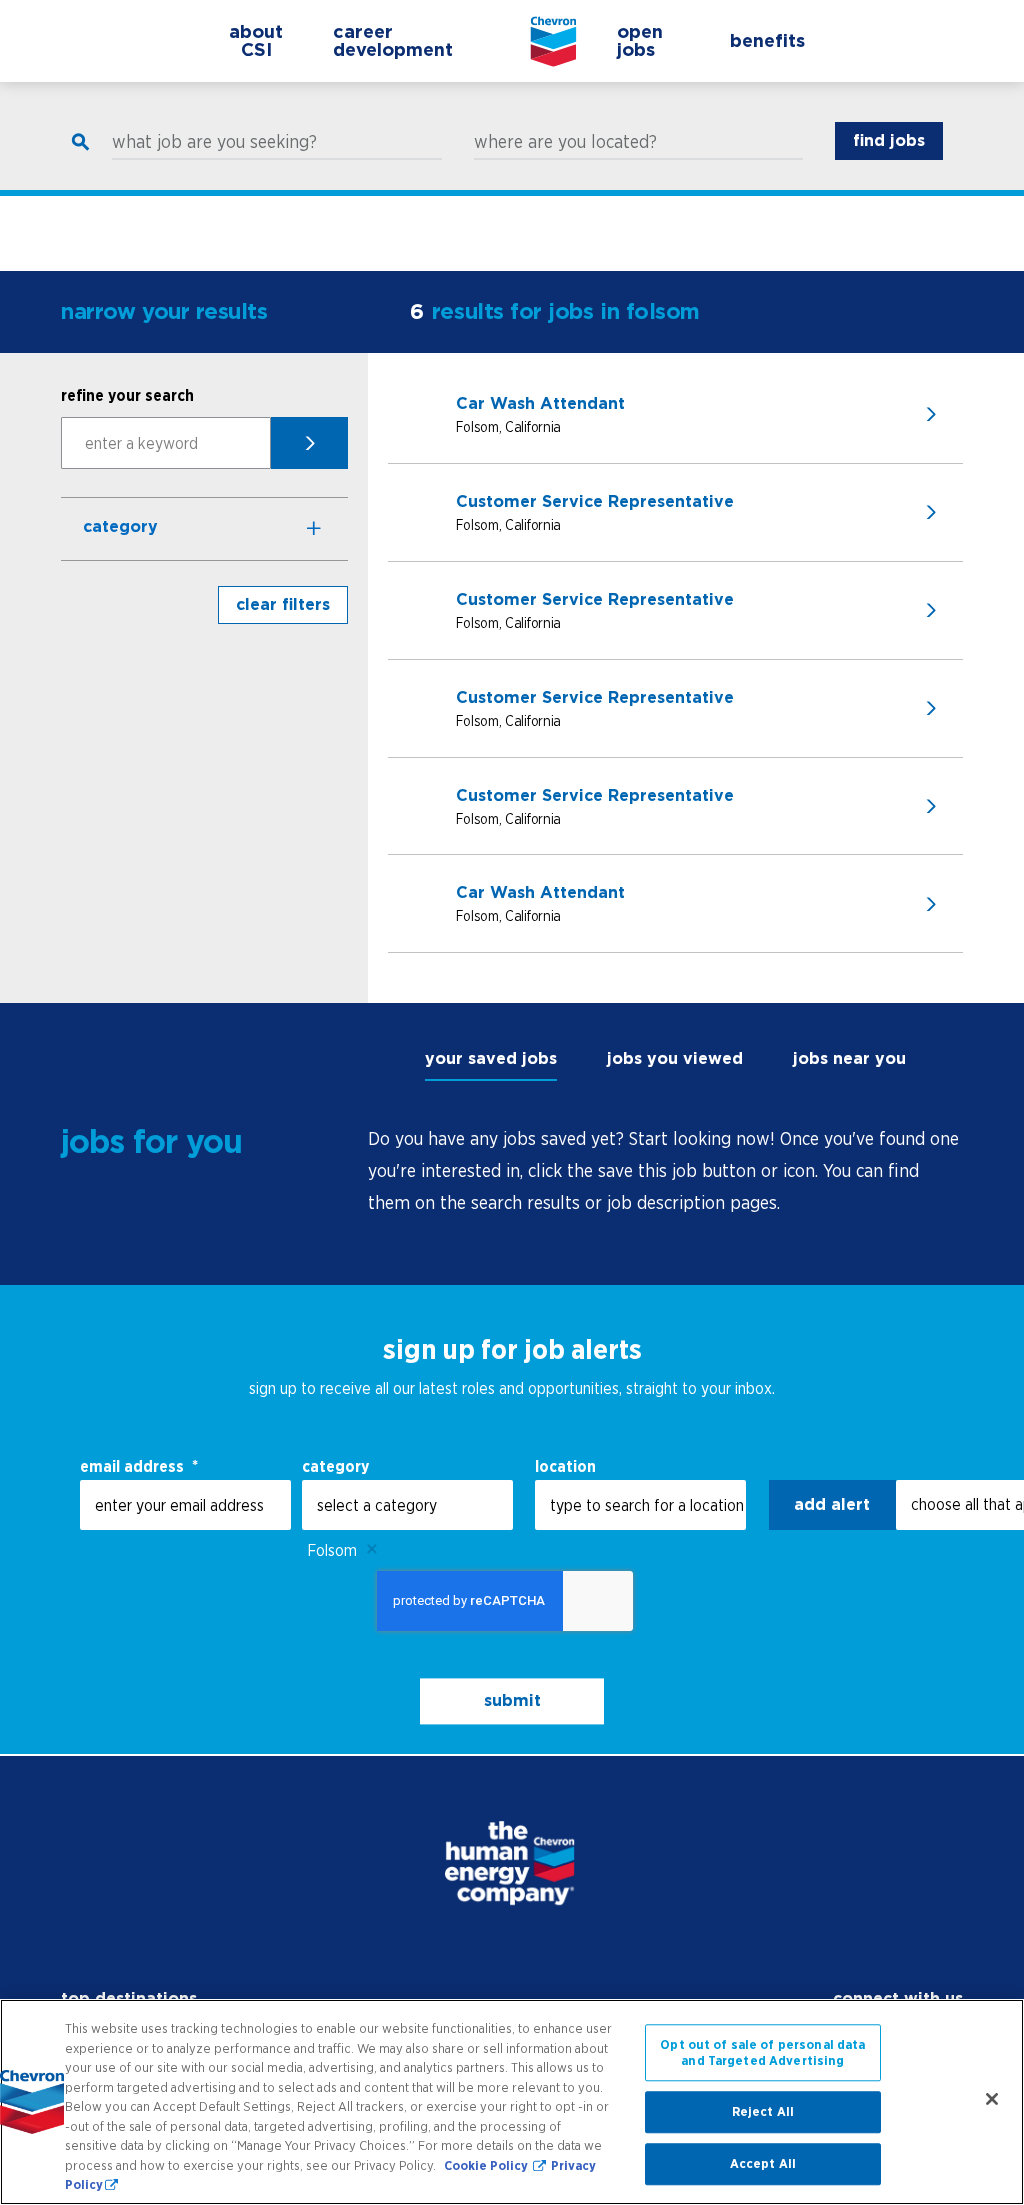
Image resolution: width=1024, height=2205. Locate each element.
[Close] (992, 2099)
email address (139, 1466)
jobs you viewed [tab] (675, 1058)
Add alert (832, 1504)
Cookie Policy (487, 2165)
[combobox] (407, 1505)
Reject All (763, 2112)
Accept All (763, 2163)
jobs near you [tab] (849, 1058)
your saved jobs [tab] (491, 1058)
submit (512, 1701)
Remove (372, 1550)
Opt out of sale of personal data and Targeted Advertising (762, 2052)
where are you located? (565, 142)
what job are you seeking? (214, 142)
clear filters (283, 604)
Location (565, 1466)
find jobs (889, 140)
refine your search (127, 395)
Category (120, 526)
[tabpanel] (665, 1171)
